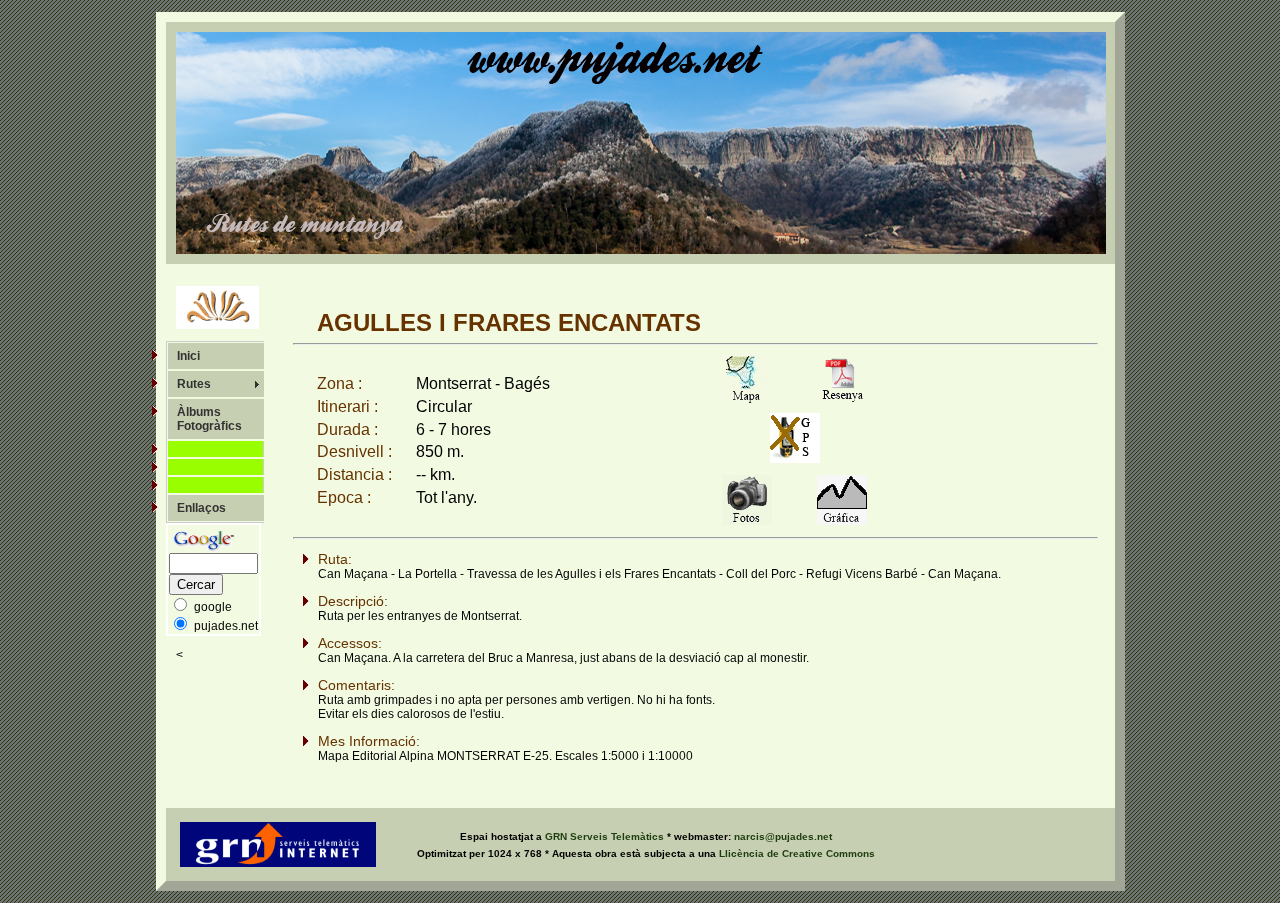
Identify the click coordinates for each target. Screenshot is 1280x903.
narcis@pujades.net (783, 836)
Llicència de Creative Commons (797, 853)
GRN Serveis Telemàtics (606, 836)
